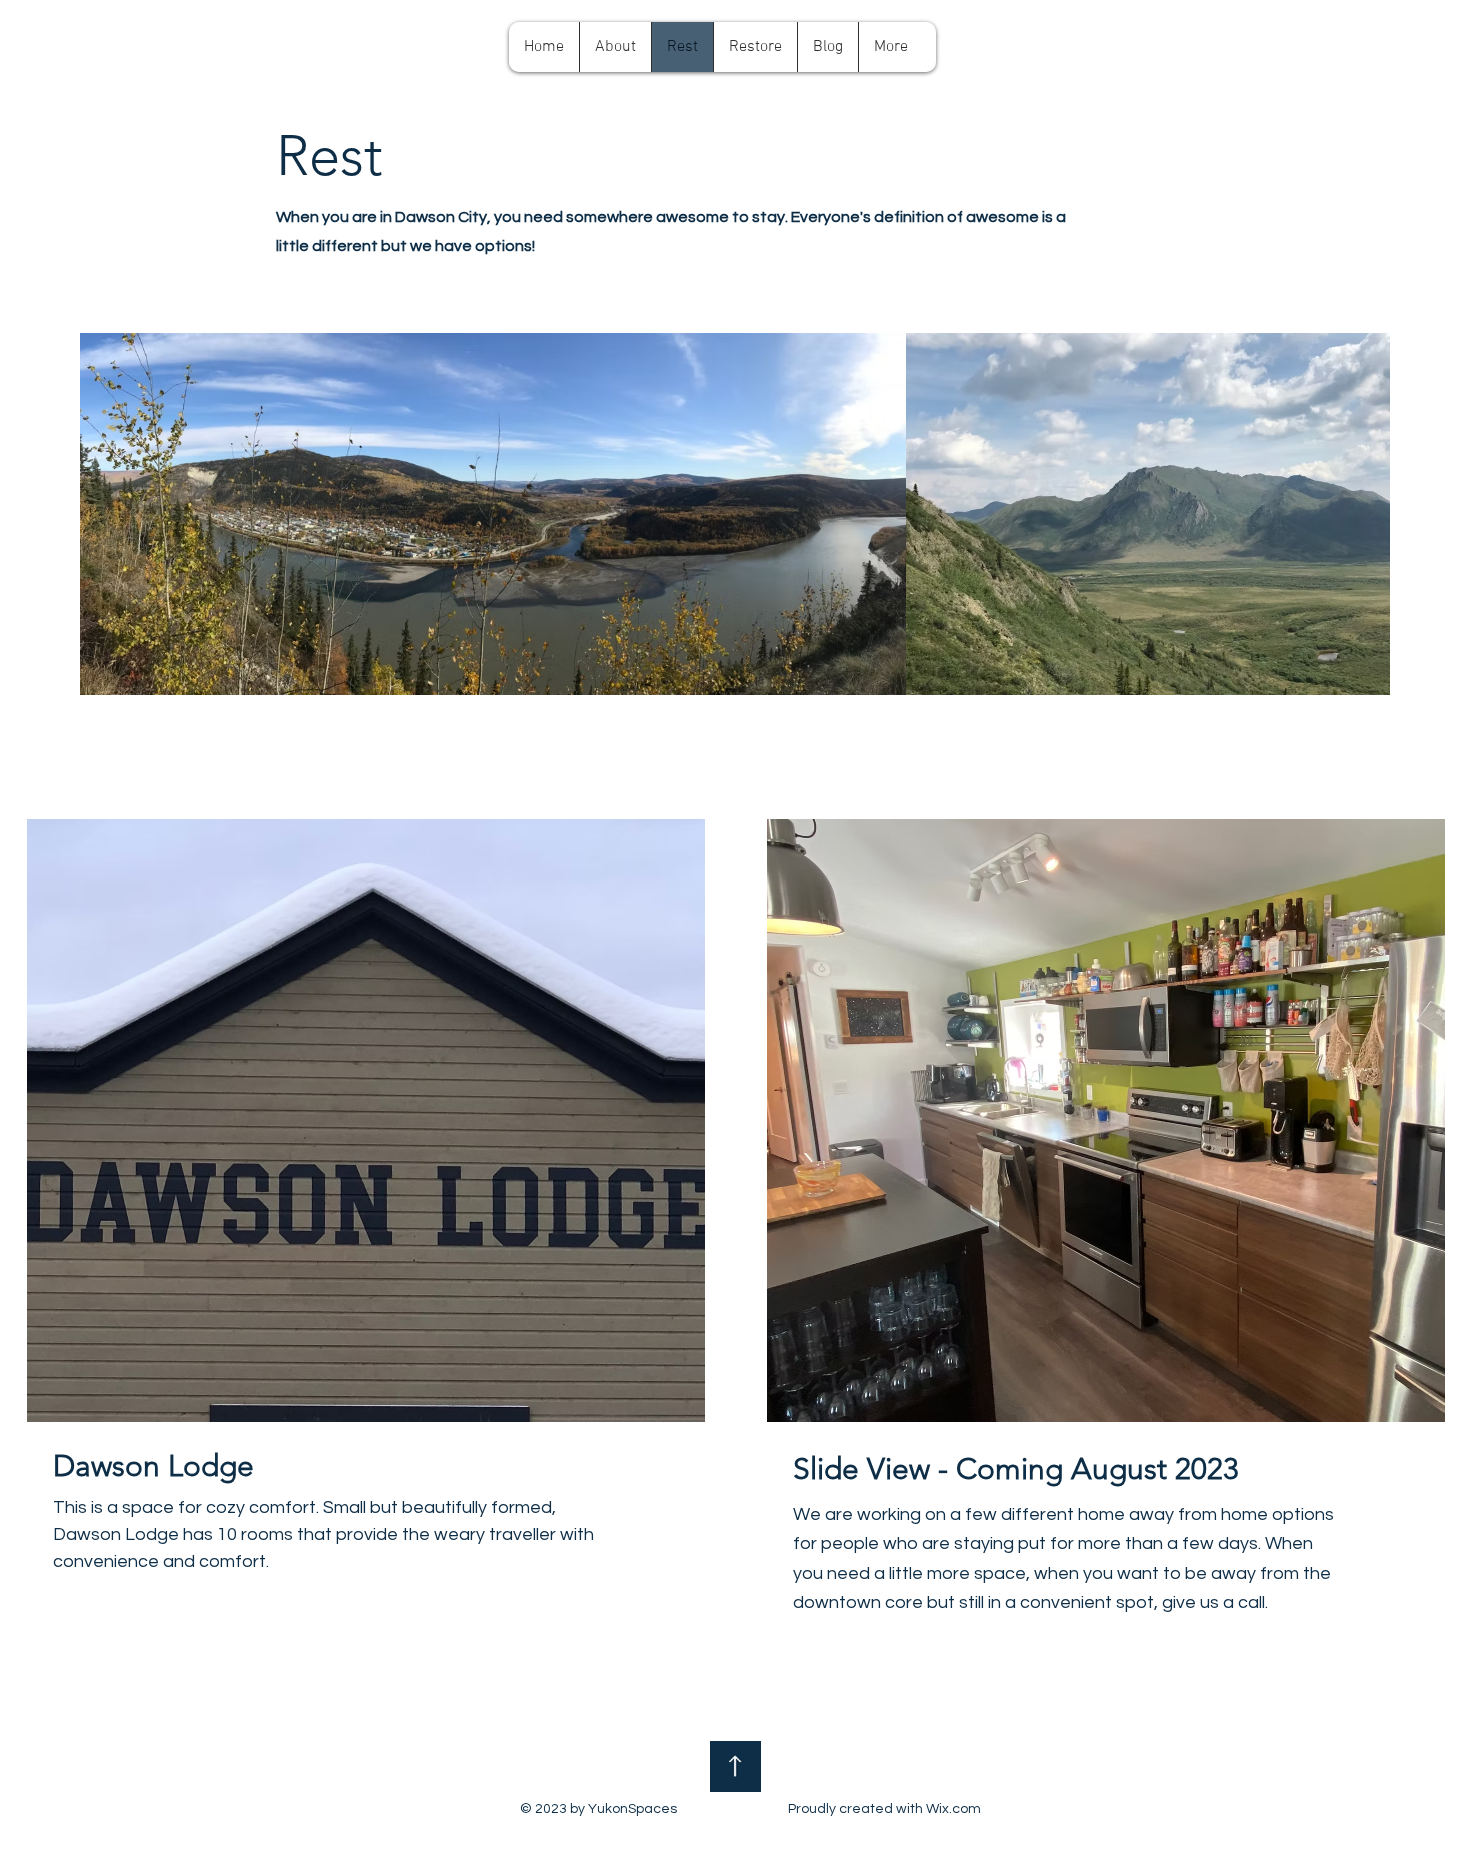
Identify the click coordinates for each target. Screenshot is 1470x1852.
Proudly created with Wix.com (884, 1809)
